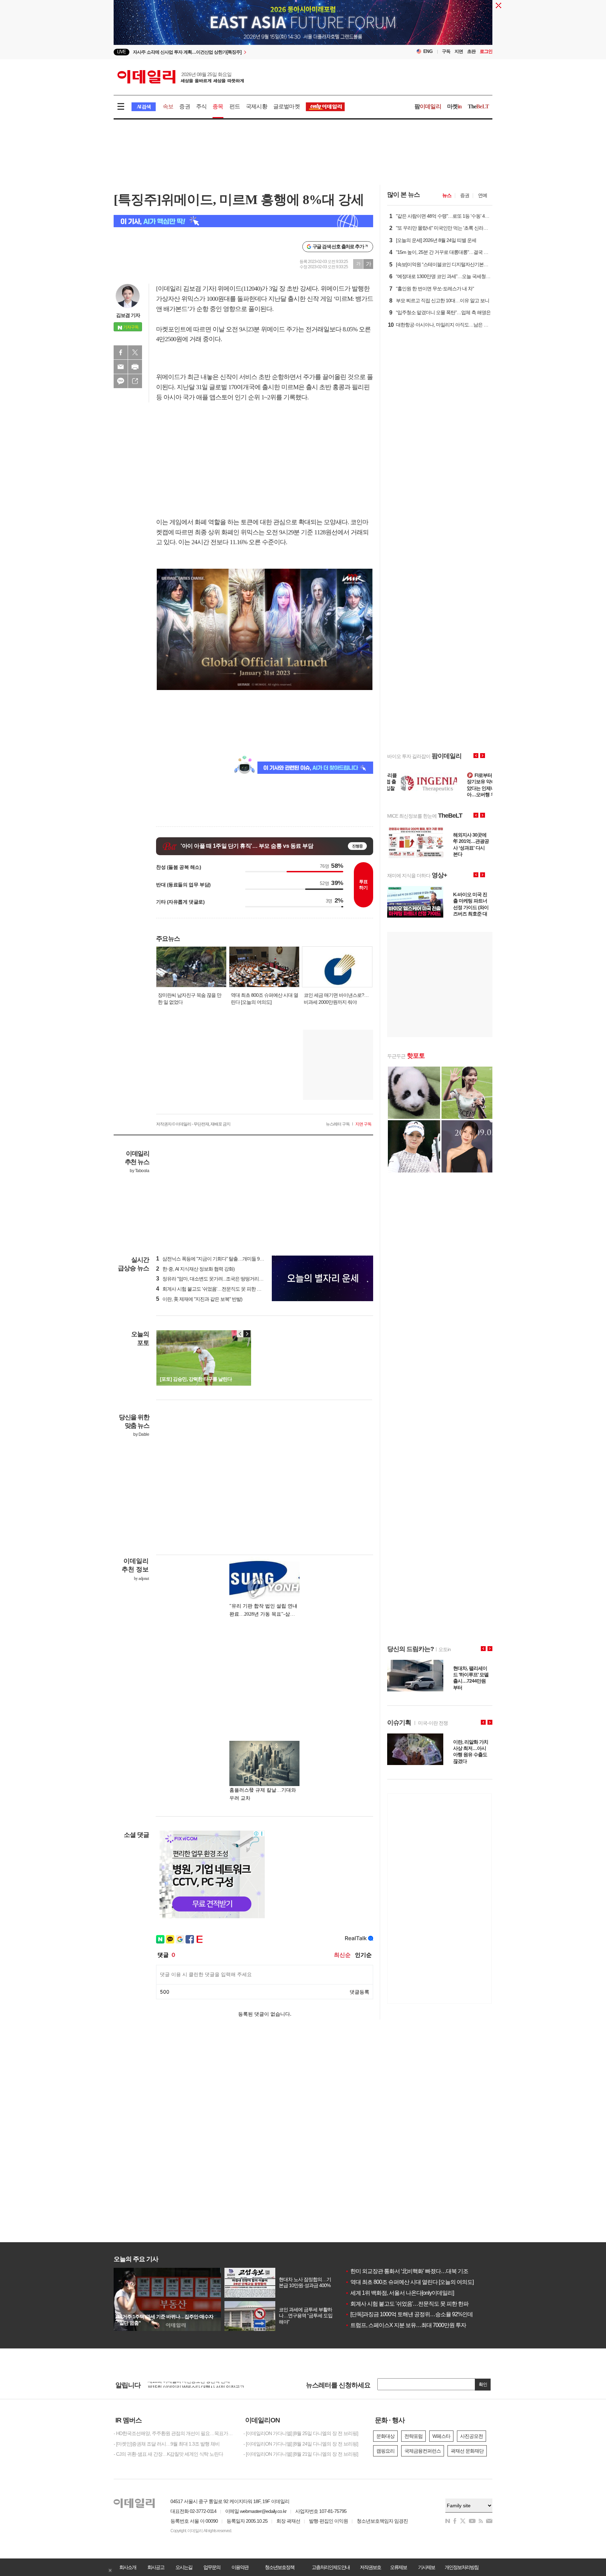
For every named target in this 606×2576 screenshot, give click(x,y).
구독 (446, 51)
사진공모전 (472, 2436)
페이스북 (121, 352)
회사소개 (128, 2567)
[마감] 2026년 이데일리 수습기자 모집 (185, 2382)
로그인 (486, 51)
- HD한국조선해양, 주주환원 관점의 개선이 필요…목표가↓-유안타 (173, 2433)
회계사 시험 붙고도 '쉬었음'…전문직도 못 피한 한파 (407, 2304)
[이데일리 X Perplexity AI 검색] (243, 221)
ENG (428, 51)
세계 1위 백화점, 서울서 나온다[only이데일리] (399, 2293)
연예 (483, 195)
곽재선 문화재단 (467, 2451)
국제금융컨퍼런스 (423, 2451)
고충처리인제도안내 (331, 2567)
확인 (483, 2384)
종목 (218, 106)
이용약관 (240, 2567)
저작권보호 (370, 2567)
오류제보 (398, 2567)
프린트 (135, 367)
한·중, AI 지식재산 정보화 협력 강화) (195, 1269)
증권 (184, 106)
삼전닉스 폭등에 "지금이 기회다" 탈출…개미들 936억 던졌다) (221, 1259)
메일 (121, 367)
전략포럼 (413, 2436)
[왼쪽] (240, 1334)
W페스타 (441, 2436)
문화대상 (385, 2436)
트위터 (135, 352)
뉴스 (447, 195)
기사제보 (426, 2567)
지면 (459, 51)
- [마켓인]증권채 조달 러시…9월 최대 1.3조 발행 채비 (167, 2444)
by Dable (141, 1434)
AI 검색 (144, 107)
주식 (201, 106)
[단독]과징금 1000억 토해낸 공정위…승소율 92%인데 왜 (412, 2314)
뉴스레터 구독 (338, 1124)
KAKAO (121, 381)
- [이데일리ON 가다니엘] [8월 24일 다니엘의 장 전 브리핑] (301, 2444)
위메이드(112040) (240, 289)
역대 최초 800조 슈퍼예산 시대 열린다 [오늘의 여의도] (409, 2282)
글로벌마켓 (287, 106)
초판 (471, 51)
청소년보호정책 (280, 2567)
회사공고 (156, 2567)
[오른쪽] (247, 1334)
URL (135, 381)
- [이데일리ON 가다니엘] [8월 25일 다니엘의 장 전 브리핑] (301, 2433)
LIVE (122, 52)
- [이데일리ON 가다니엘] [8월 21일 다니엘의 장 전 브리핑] (301, 2454)
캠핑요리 (385, 2451)
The (478, 106)
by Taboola (139, 1171)
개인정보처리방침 (462, 2567)
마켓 (454, 106)
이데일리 (181, 77)
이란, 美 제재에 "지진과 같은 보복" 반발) (199, 1299)
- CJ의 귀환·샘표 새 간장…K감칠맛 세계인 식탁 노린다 (168, 2454)
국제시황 (257, 106)
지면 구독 (363, 1124)
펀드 (235, 106)
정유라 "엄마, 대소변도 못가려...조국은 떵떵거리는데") (213, 1279)
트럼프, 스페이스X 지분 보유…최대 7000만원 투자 (406, 2325)
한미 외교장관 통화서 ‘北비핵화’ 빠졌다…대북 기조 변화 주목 (418, 2271)
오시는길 (184, 2567)
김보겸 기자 (128, 315)
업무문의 (212, 2567)
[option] (246, 52)
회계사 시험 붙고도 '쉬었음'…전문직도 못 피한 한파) (212, 1289)
